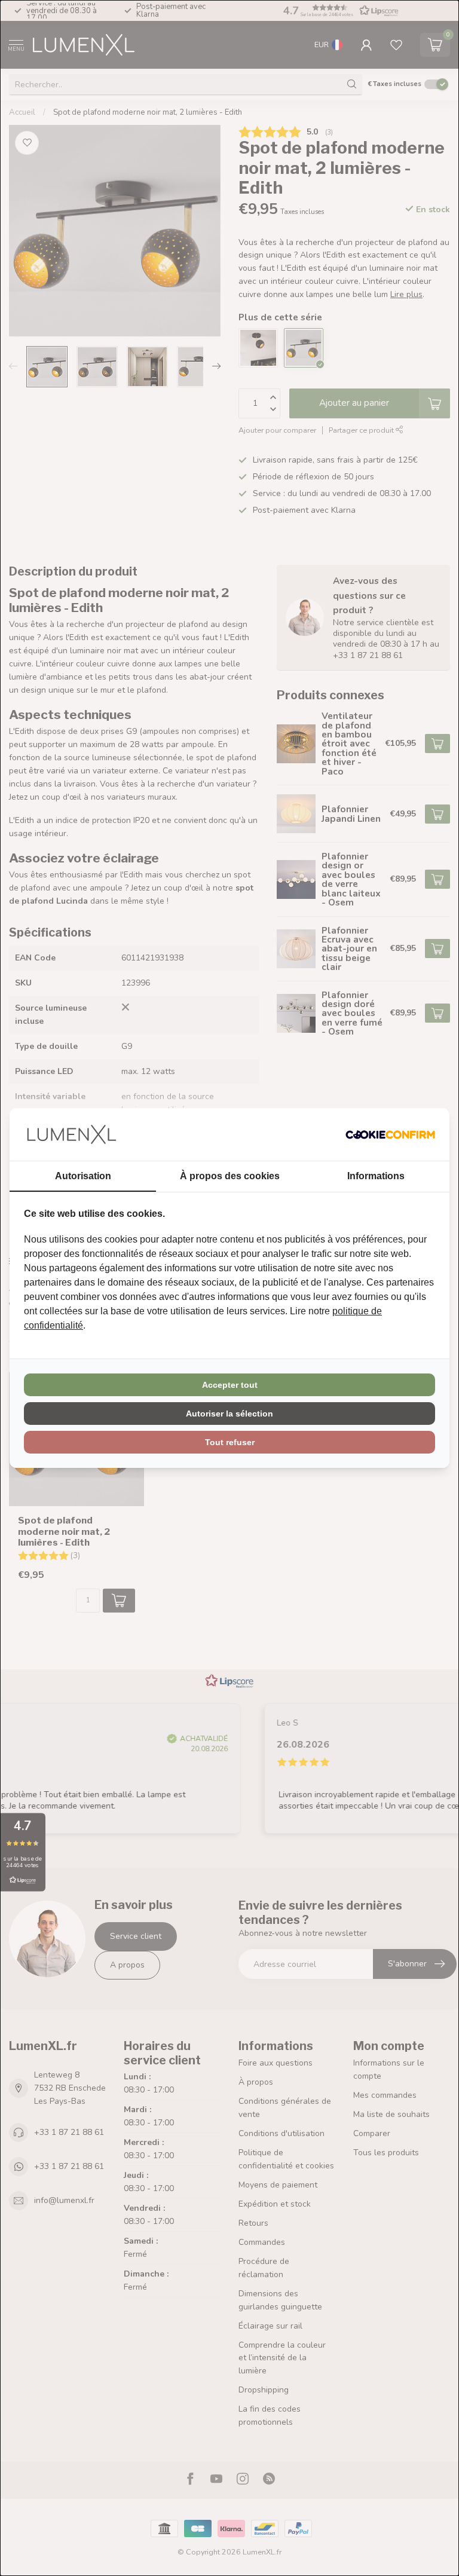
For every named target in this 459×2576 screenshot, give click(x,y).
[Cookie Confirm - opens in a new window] (390, 1134)
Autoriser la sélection (229, 1414)
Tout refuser (230, 1442)
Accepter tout (230, 1385)
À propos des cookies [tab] (230, 1176)
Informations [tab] (376, 1176)
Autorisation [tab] (83, 1176)
